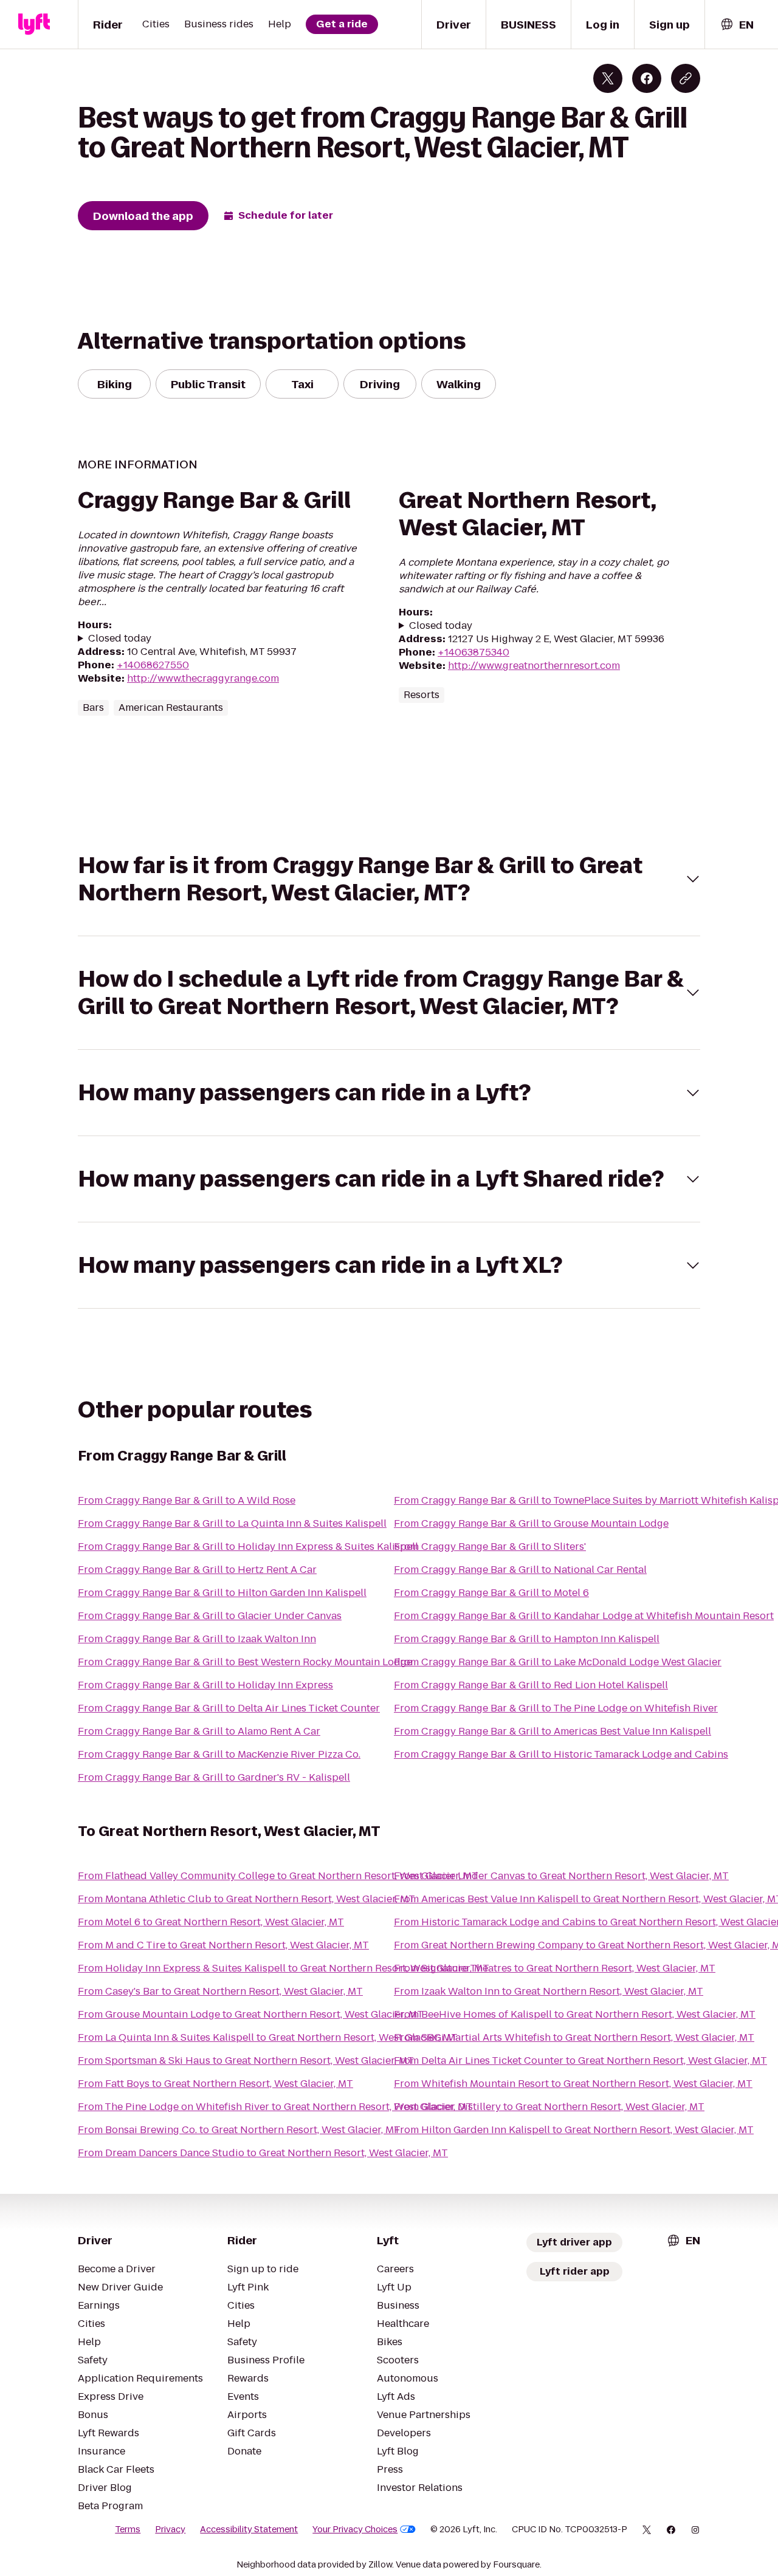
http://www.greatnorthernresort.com (534, 666)
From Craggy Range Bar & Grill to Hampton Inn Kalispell (527, 1639)
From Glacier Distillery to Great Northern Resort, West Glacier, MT (549, 2107)
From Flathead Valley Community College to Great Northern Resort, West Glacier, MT (278, 1876)
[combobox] (737, 25)
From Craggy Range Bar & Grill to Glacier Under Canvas (210, 1616)
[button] (389, 879)
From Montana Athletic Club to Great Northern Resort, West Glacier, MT (246, 1899)
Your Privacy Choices (355, 2529)
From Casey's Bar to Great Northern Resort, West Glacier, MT (220, 1991)
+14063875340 (473, 652)
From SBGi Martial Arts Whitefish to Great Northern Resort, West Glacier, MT (574, 2037)
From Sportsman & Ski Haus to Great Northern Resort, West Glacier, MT (246, 2060)
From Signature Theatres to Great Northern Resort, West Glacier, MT (555, 1968)
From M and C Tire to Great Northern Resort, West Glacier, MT (223, 1945)
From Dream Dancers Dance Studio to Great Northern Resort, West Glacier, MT (263, 2153)
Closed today (120, 639)
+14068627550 (153, 665)
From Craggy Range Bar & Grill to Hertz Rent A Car (197, 1570)
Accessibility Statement (249, 2529)
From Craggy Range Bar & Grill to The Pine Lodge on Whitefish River (556, 1708)
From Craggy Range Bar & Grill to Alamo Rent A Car (199, 1731)
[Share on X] (608, 78)
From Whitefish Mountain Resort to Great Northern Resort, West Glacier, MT (573, 2084)
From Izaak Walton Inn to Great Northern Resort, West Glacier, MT (549, 1991)
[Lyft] (34, 24)
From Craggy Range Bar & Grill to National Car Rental (520, 1570)
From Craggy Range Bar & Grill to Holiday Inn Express (205, 1685)
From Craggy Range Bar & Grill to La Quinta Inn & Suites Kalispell (232, 1523)
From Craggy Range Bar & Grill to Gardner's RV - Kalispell (214, 1777)
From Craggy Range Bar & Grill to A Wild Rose (187, 1500)
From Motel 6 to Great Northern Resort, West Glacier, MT (211, 1922)
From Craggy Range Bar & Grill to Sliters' (490, 1547)
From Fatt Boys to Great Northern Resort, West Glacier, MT (215, 2084)
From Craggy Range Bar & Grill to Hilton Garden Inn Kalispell (222, 1593)
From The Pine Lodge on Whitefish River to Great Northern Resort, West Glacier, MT (275, 2107)
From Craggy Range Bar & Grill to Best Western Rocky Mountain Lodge (245, 1662)
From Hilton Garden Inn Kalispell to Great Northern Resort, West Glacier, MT (574, 2130)
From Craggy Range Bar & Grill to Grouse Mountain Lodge (531, 1523)
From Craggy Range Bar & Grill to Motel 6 (491, 1593)
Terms (128, 2529)
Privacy (170, 2529)
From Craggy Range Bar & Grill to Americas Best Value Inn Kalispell (553, 1731)
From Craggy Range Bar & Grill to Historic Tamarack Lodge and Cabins (561, 1754)
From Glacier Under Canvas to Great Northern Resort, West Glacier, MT (561, 1876)
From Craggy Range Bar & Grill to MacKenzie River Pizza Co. (219, 1754)
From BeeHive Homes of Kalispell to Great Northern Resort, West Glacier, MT (575, 2014)
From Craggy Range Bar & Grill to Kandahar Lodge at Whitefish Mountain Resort (584, 1616)
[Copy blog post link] (686, 78)
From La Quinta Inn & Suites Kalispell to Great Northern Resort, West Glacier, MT (268, 2037)
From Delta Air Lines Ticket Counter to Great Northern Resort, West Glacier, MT (580, 2060)
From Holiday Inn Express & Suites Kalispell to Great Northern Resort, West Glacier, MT (284, 1968)
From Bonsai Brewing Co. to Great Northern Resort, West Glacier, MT (239, 2130)
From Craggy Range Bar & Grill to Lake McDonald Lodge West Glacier (558, 1662)
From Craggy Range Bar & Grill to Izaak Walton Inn (197, 1639)
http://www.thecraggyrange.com (203, 678)
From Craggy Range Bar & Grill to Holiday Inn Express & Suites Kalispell (248, 1547)
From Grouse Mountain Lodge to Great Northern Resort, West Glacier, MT (251, 2014)
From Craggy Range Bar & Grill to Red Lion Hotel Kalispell (531, 1685)
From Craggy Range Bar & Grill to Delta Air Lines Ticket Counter (229, 1708)
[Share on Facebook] (647, 78)
